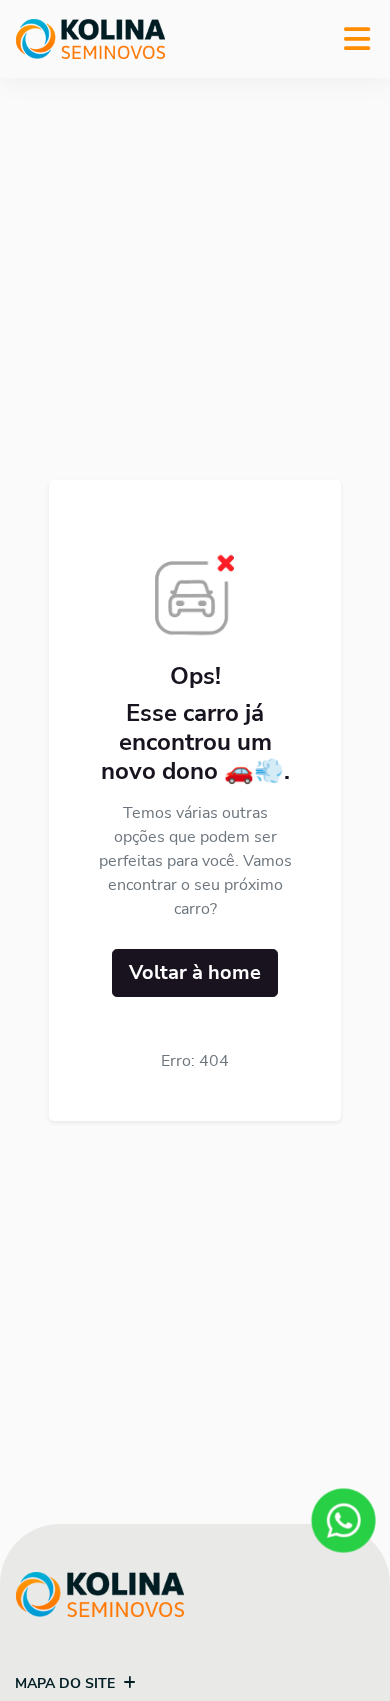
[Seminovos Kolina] (90, 39)
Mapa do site (65, 1683)
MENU (357, 39)
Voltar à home (195, 972)
